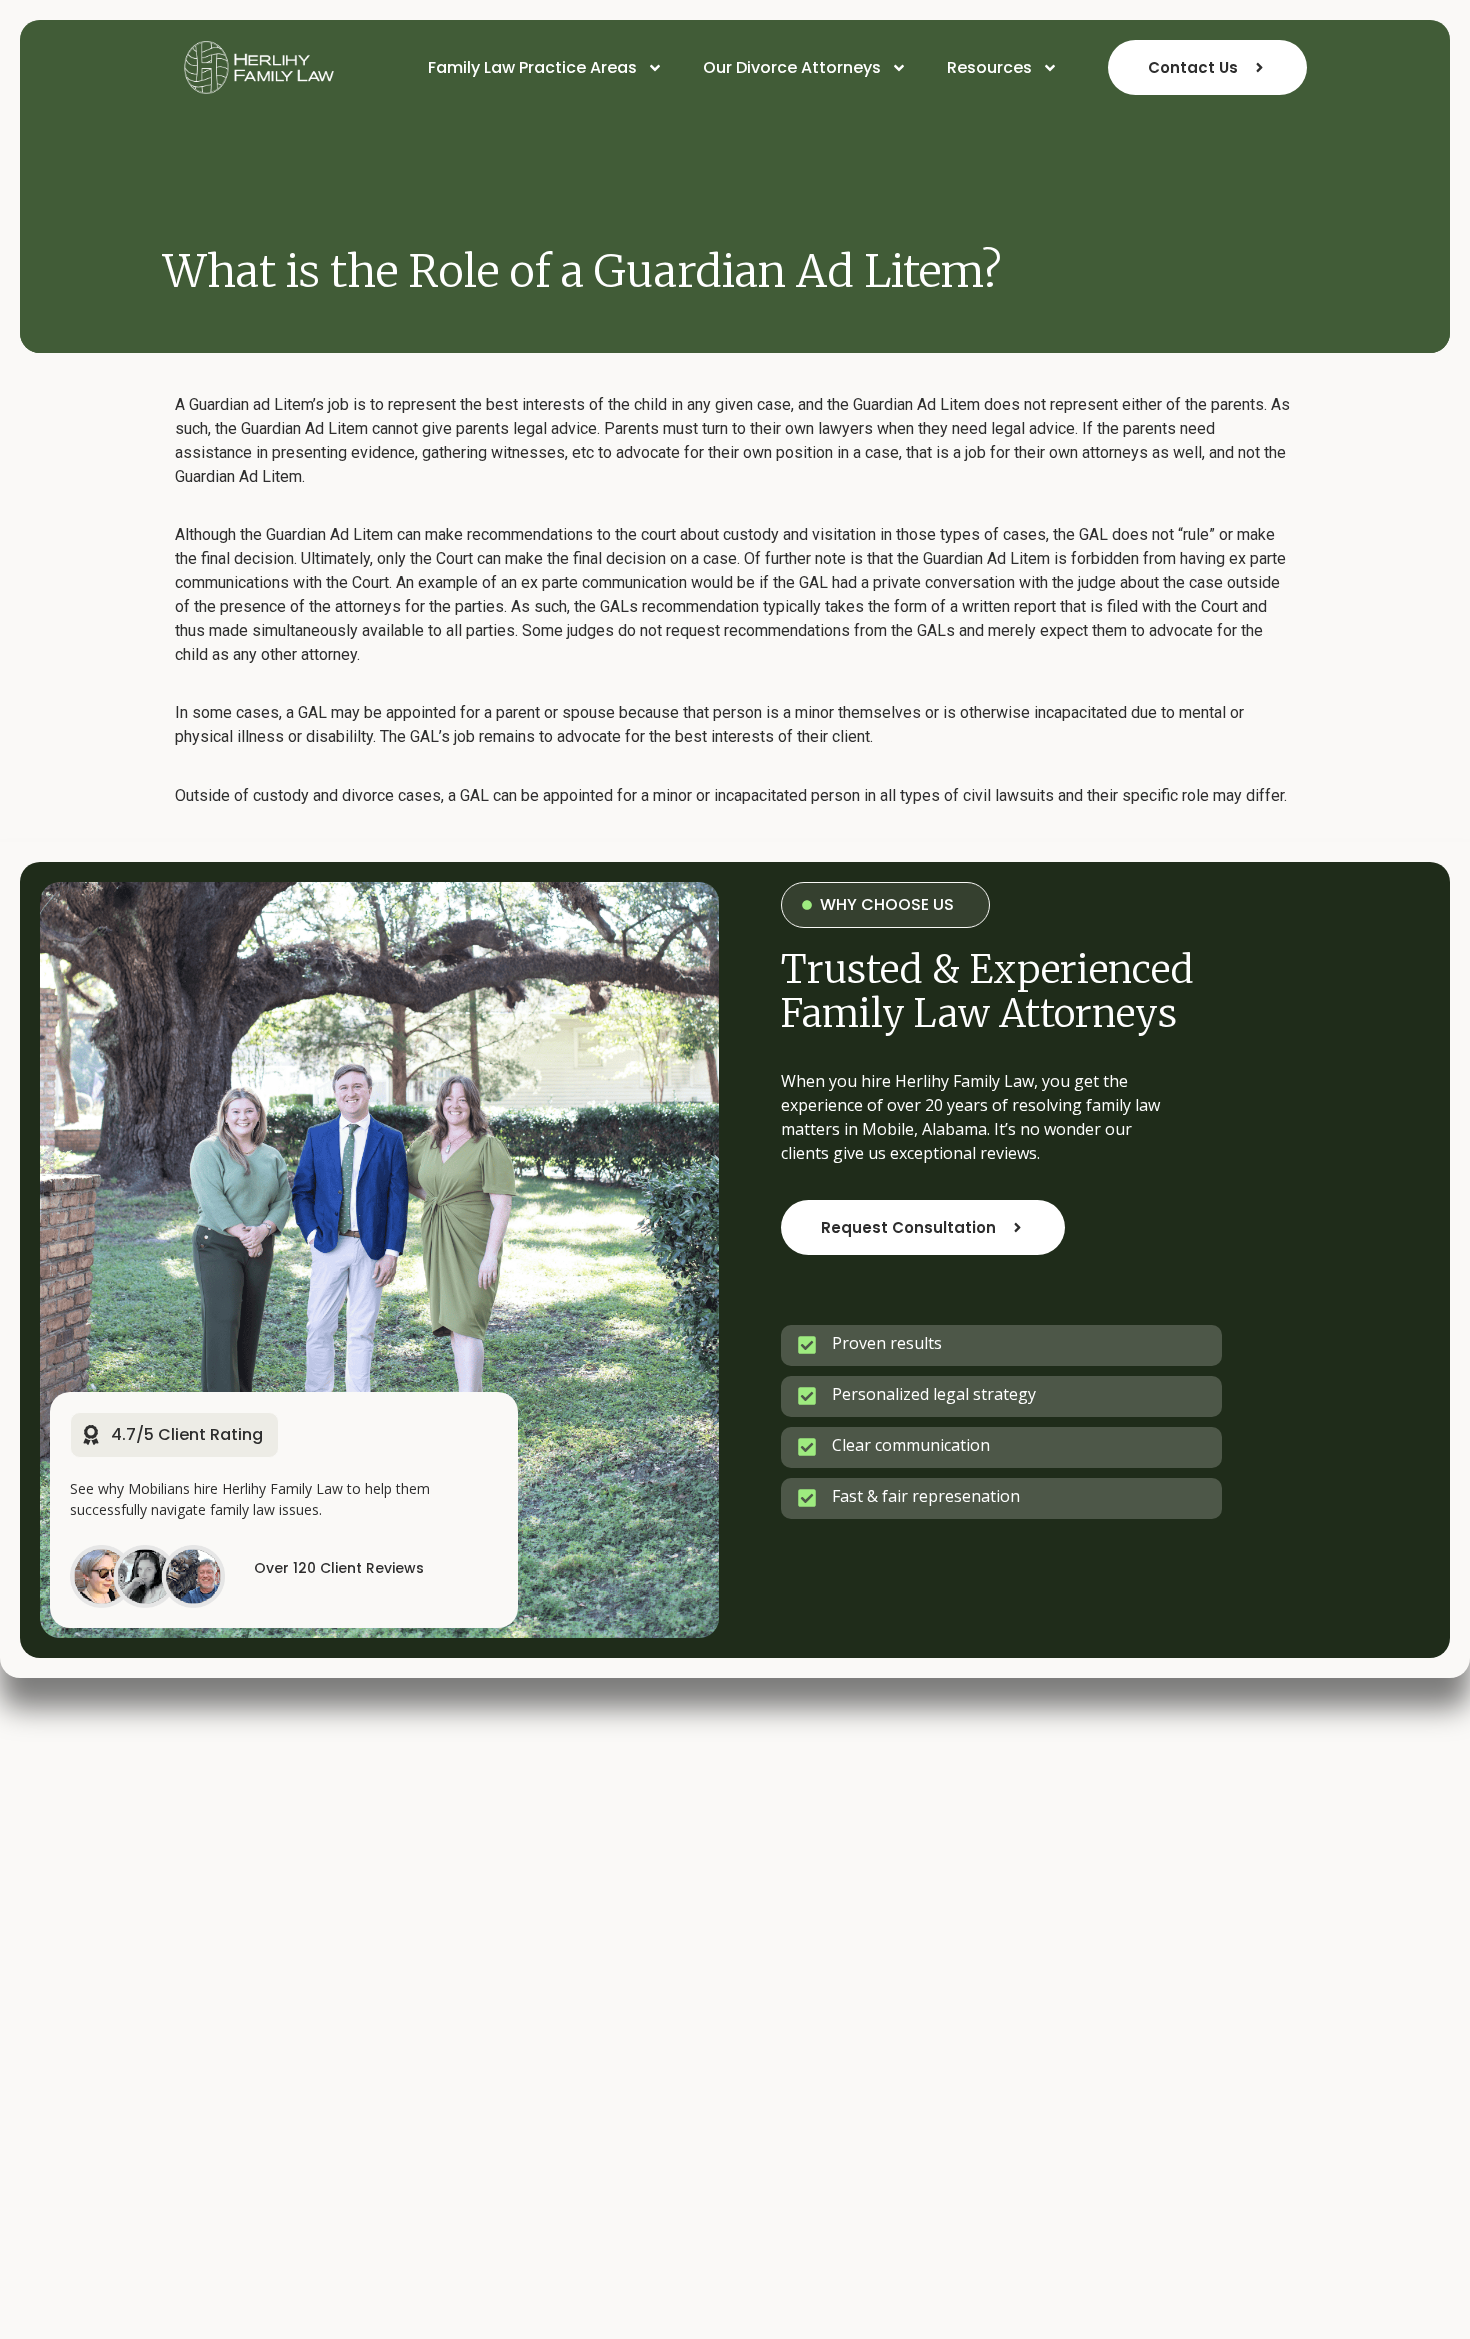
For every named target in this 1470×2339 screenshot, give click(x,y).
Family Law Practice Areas (532, 67)
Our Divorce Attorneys (792, 67)
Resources (989, 67)
